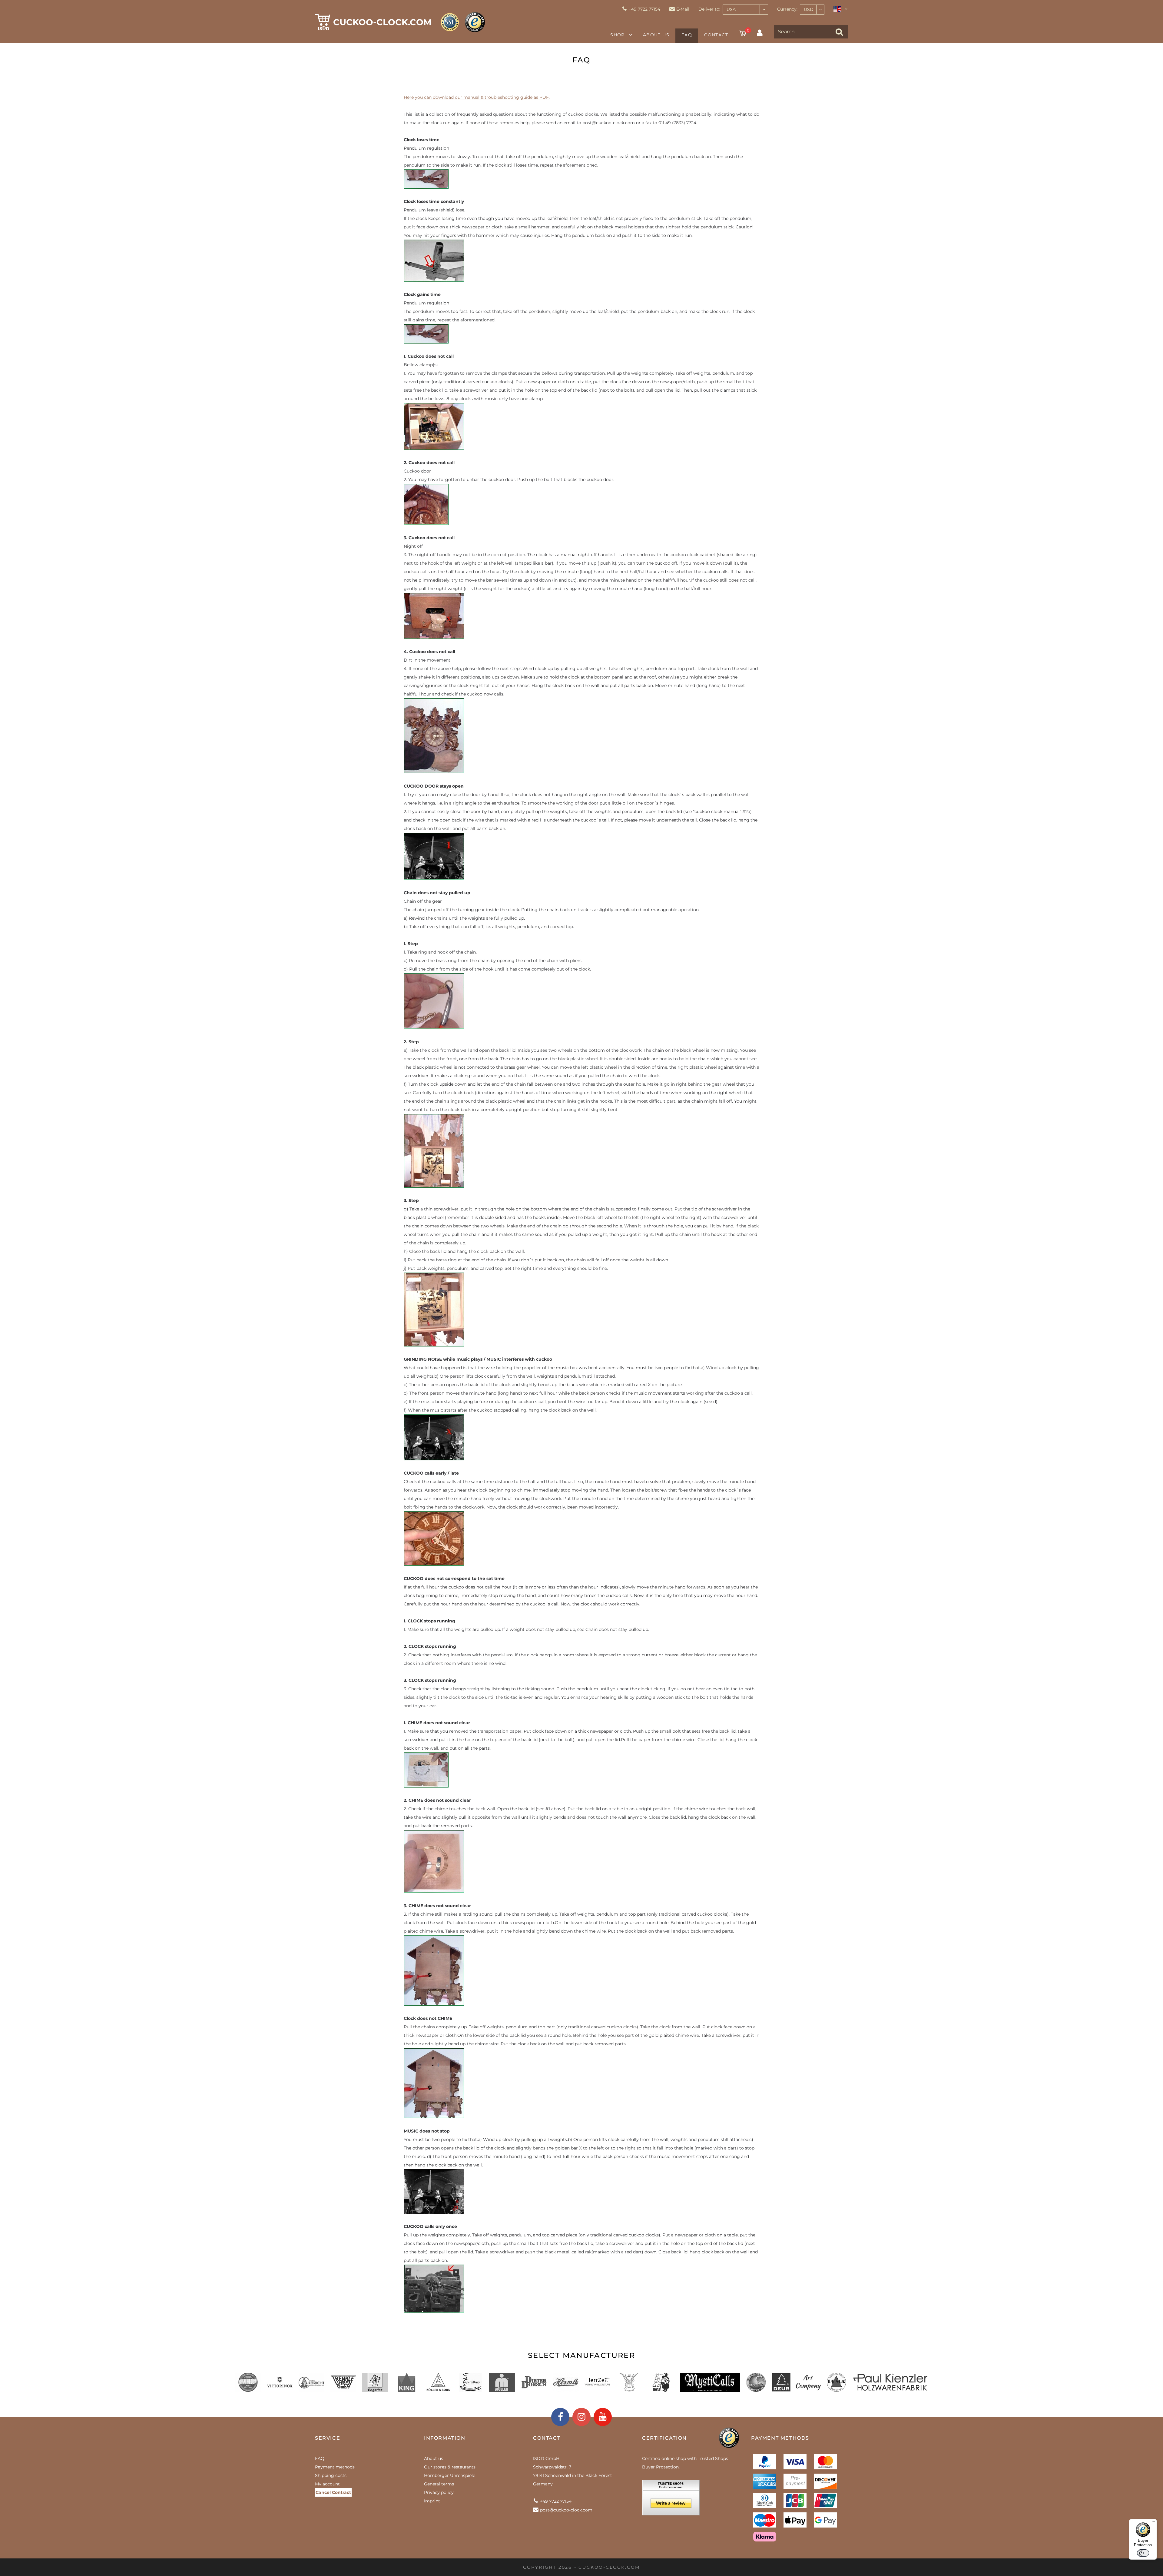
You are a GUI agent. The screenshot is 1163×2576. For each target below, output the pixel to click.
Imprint (432, 2501)
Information (445, 2438)
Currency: (787, 9)
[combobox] (745, 10)
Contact (716, 35)
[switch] (1143, 2553)
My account (327, 2484)
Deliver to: (709, 9)
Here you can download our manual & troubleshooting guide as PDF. (477, 97)
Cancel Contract (333, 2492)
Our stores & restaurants (450, 2467)
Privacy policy (439, 2492)
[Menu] (1153, 2523)
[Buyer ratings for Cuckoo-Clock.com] (671, 2500)
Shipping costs (331, 2475)
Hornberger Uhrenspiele (450, 2475)
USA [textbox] (731, 9)
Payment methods (335, 2467)
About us (656, 35)
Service (328, 2438)
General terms (439, 2484)
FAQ (687, 35)
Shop (618, 35)
